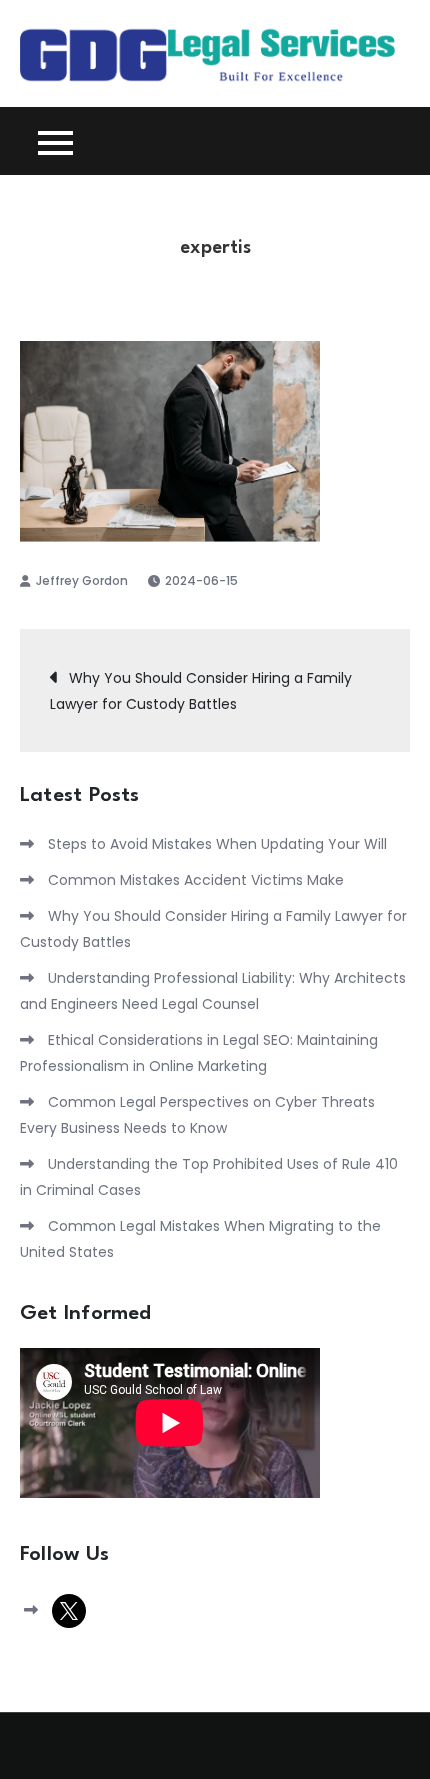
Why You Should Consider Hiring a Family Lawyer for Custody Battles (201, 691)
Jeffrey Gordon (82, 580)
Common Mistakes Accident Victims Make (196, 880)
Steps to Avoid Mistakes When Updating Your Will (217, 844)
